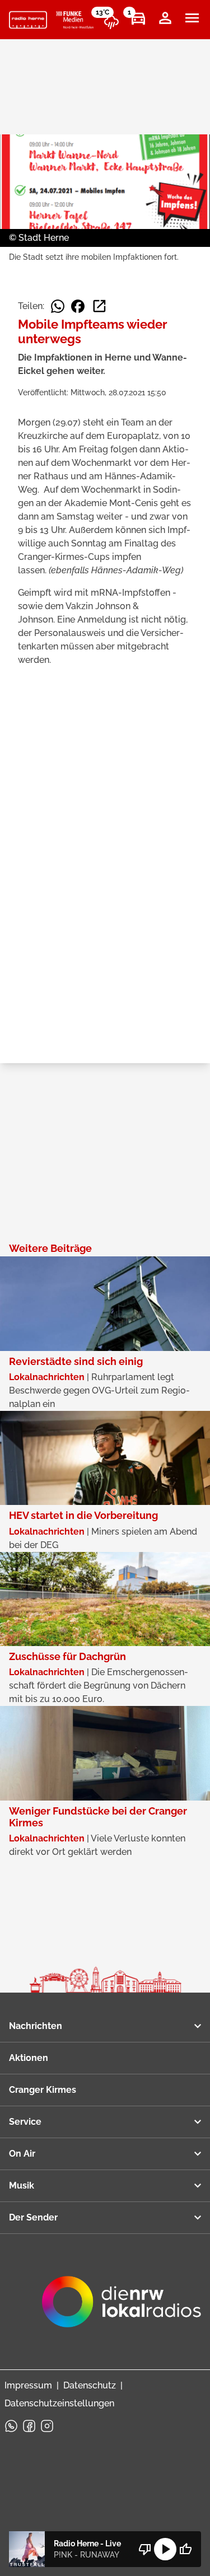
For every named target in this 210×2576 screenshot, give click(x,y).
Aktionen (29, 2058)
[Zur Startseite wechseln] (28, 20)
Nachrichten (36, 2026)
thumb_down (145, 2549)
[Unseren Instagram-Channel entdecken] (47, 2426)
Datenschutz (90, 2385)
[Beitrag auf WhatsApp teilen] (58, 306)
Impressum (28, 2385)
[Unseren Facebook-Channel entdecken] (29, 2426)
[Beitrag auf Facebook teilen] (78, 306)
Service (25, 2122)
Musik (22, 2185)
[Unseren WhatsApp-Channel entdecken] (11, 2426)
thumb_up (185, 2549)
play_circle (165, 2549)
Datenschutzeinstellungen (59, 2403)
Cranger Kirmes (43, 2090)
